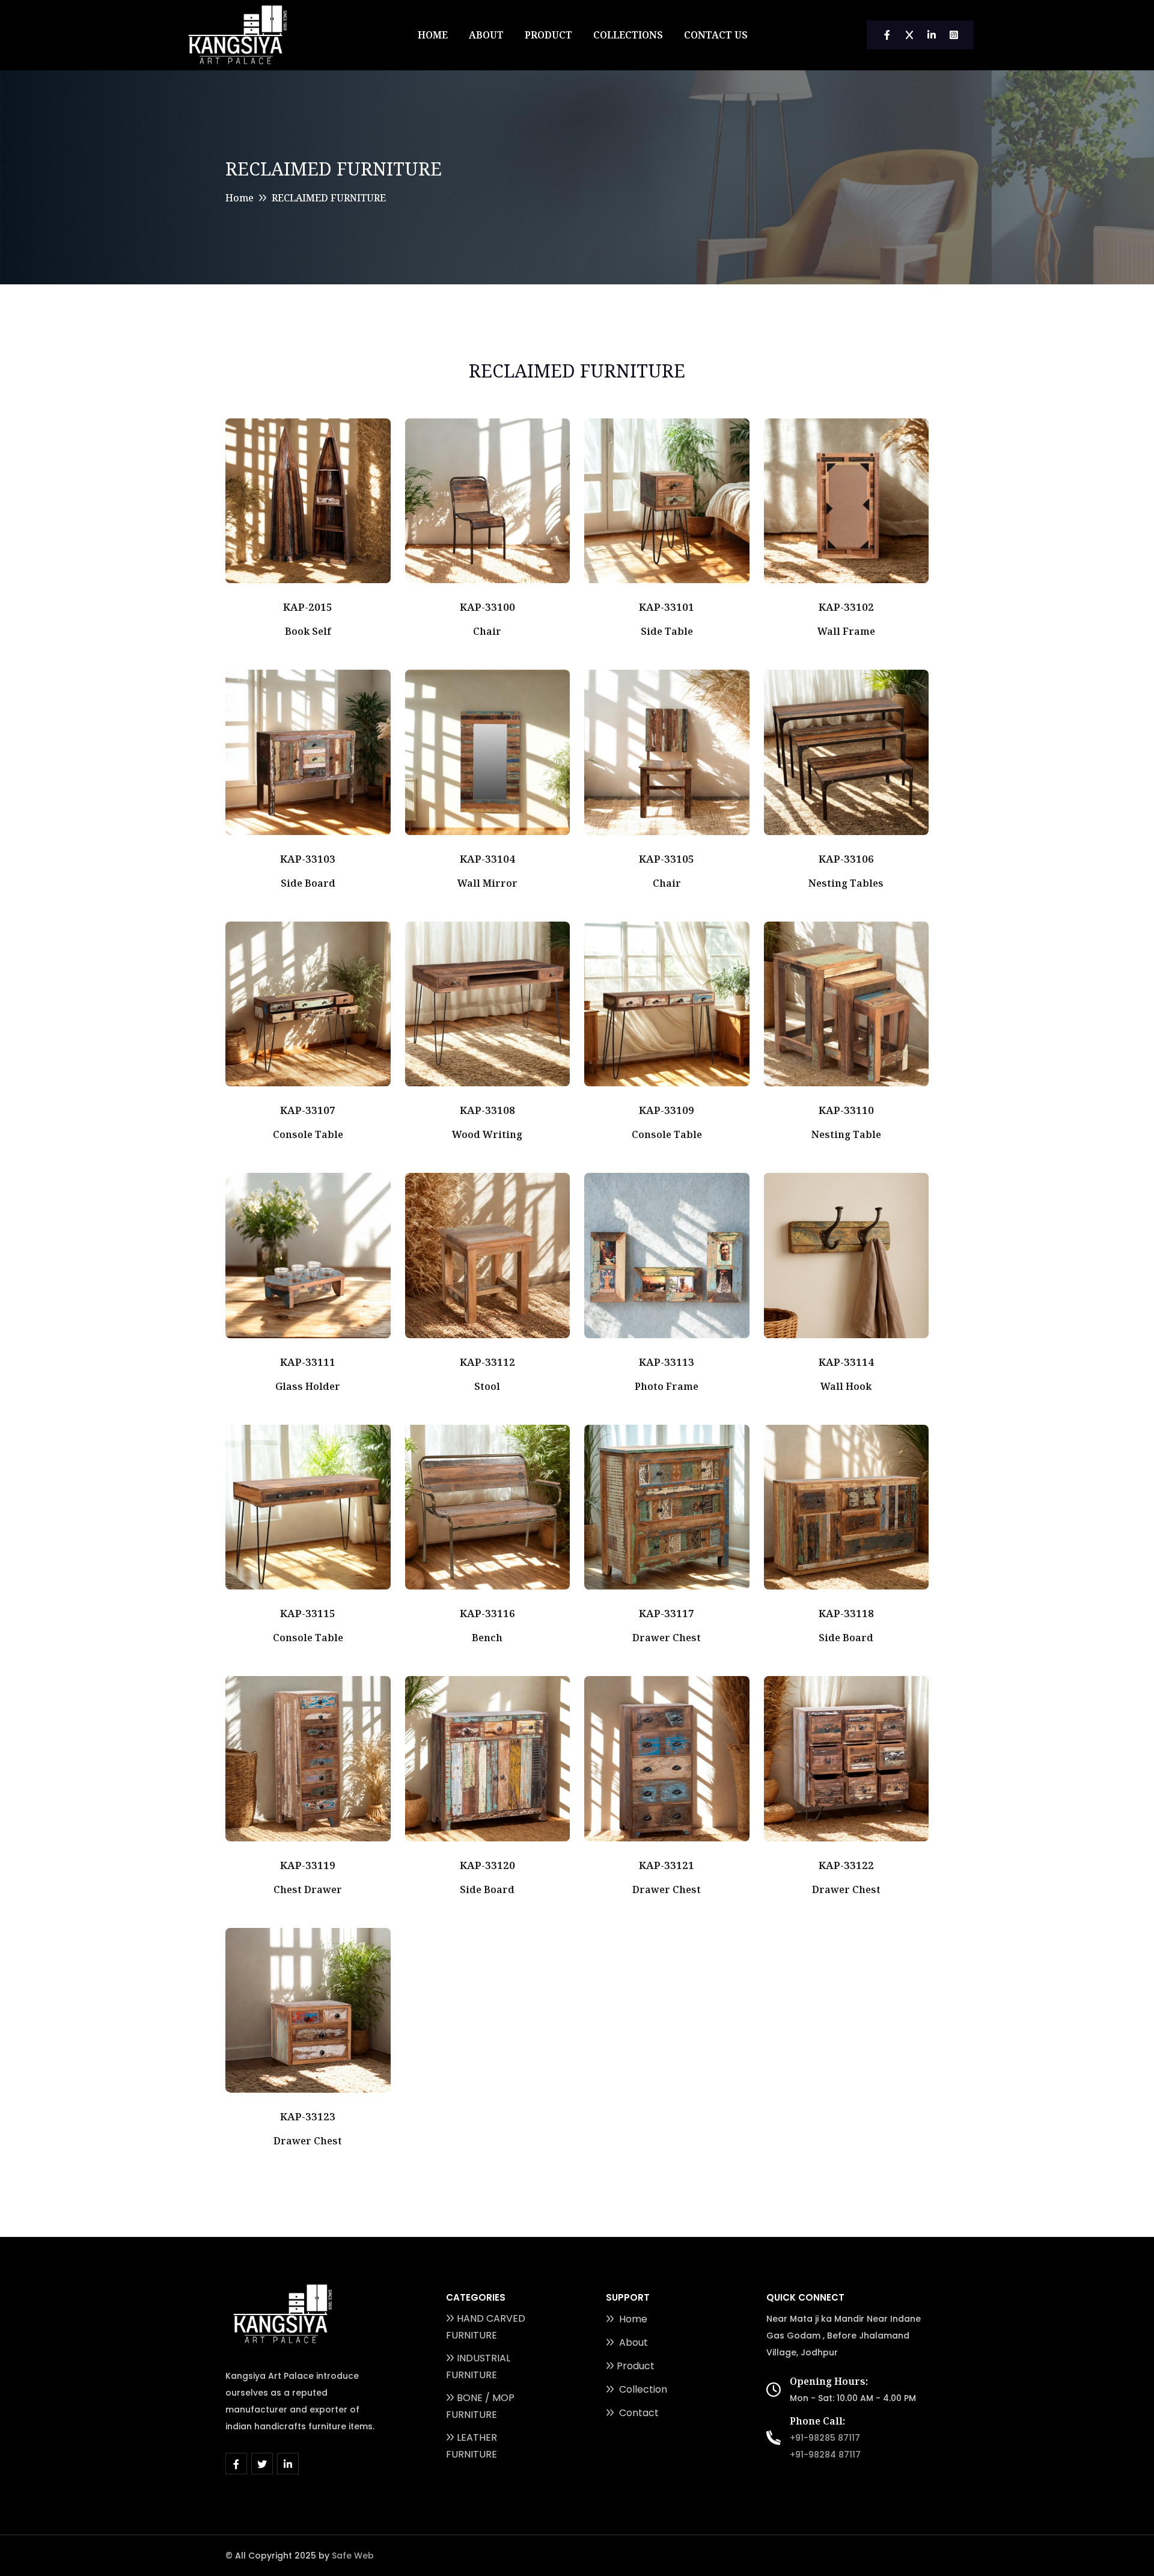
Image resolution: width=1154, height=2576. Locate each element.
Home (240, 198)
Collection (642, 2389)
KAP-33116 (487, 1613)
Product (636, 2366)
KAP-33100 (487, 607)
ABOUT (486, 35)
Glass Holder (308, 1386)
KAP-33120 (487, 1865)
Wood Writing (487, 1134)
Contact (638, 2413)
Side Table (667, 631)
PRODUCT (548, 35)
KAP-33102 (846, 607)
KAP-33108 (487, 1110)
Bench (487, 1638)
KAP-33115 (308, 1613)
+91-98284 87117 (825, 2455)
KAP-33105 (667, 859)
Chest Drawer (308, 1889)
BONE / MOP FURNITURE (480, 2406)
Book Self (308, 631)
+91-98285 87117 (825, 2438)
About (632, 2342)
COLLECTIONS (628, 35)
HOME (433, 35)
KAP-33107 (308, 1110)
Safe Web (353, 2556)
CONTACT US (716, 35)
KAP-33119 (308, 1865)
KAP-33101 (667, 607)
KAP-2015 (308, 607)
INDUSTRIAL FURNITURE (478, 2366)
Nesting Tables (846, 883)
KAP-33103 (308, 859)
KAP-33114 (846, 1362)
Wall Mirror (487, 883)
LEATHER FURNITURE (472, 2446)
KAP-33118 (846, 1613)
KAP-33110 (846, 1110)
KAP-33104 (487, 859)
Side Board (308, 883)
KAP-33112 (487, 1362)
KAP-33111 (308, 1362)
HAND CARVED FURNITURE (486, 2327)
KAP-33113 (667, 1362)
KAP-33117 (667, 1613)
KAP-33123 (308, 2116)
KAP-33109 (667, 1110)
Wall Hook (846, 1386)
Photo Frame (667, 1386)
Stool (487, 1386)
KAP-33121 (667, 1865)
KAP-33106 (846, 859)
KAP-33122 (846, 1865)
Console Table (308, 1134)
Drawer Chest (667, 1638)
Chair (487, 631)
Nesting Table (846, 1134)
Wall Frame (846, 631)
